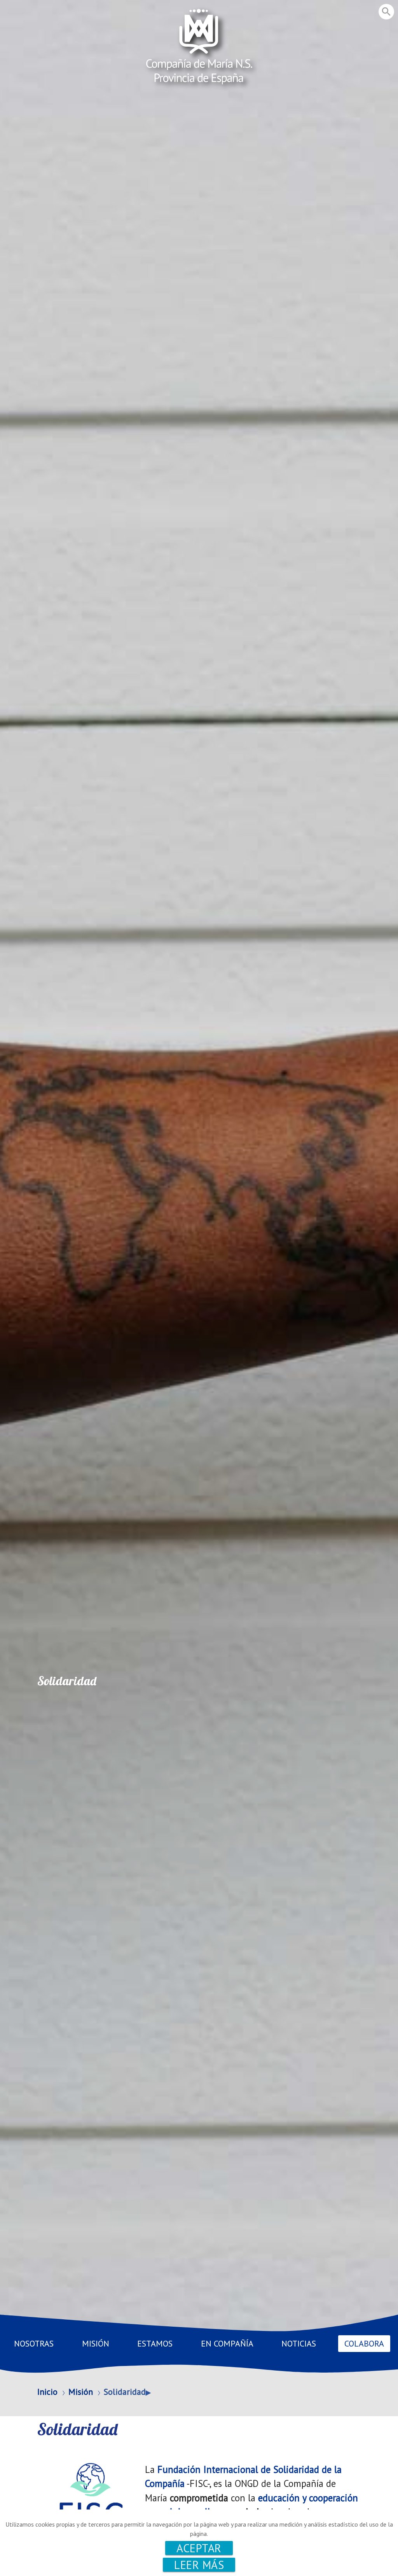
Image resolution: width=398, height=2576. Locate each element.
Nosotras (34, 2343)
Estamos (155, 2343)
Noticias (299, 2343)
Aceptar (199, 2548)
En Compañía (227, 2343)
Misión (96, 2343)
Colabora (364, 2343)
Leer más (199, 2565)
